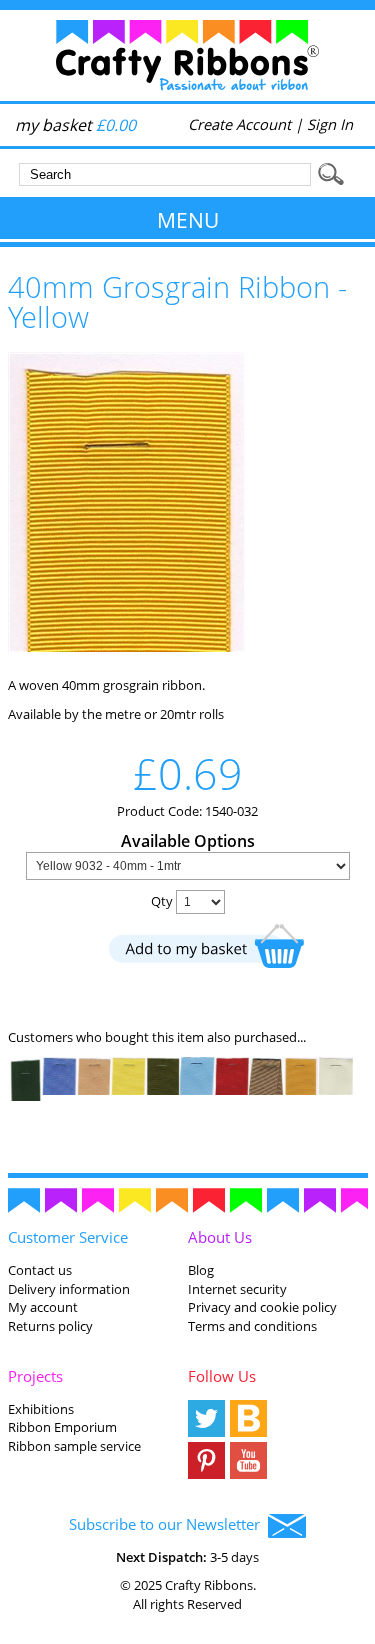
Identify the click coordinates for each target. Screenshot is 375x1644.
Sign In (330, 124)
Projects (35, 1376)
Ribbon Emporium (62, 1427)
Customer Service (68, 1237)
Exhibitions (41, 1409)
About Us (220, 1237)
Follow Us (222, 1376)
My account (43, 1307)
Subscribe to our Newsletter (168, 1524)
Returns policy (50, 1326)
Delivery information (69, 1289)
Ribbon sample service (74, 1446)
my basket (75, 125)
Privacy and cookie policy (262, 1307)
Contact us (40, 1270)
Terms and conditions (252, 1326)
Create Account (239, 124)
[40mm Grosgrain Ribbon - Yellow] (126, 647)
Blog (201, 1270)
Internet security (237, 1289)
